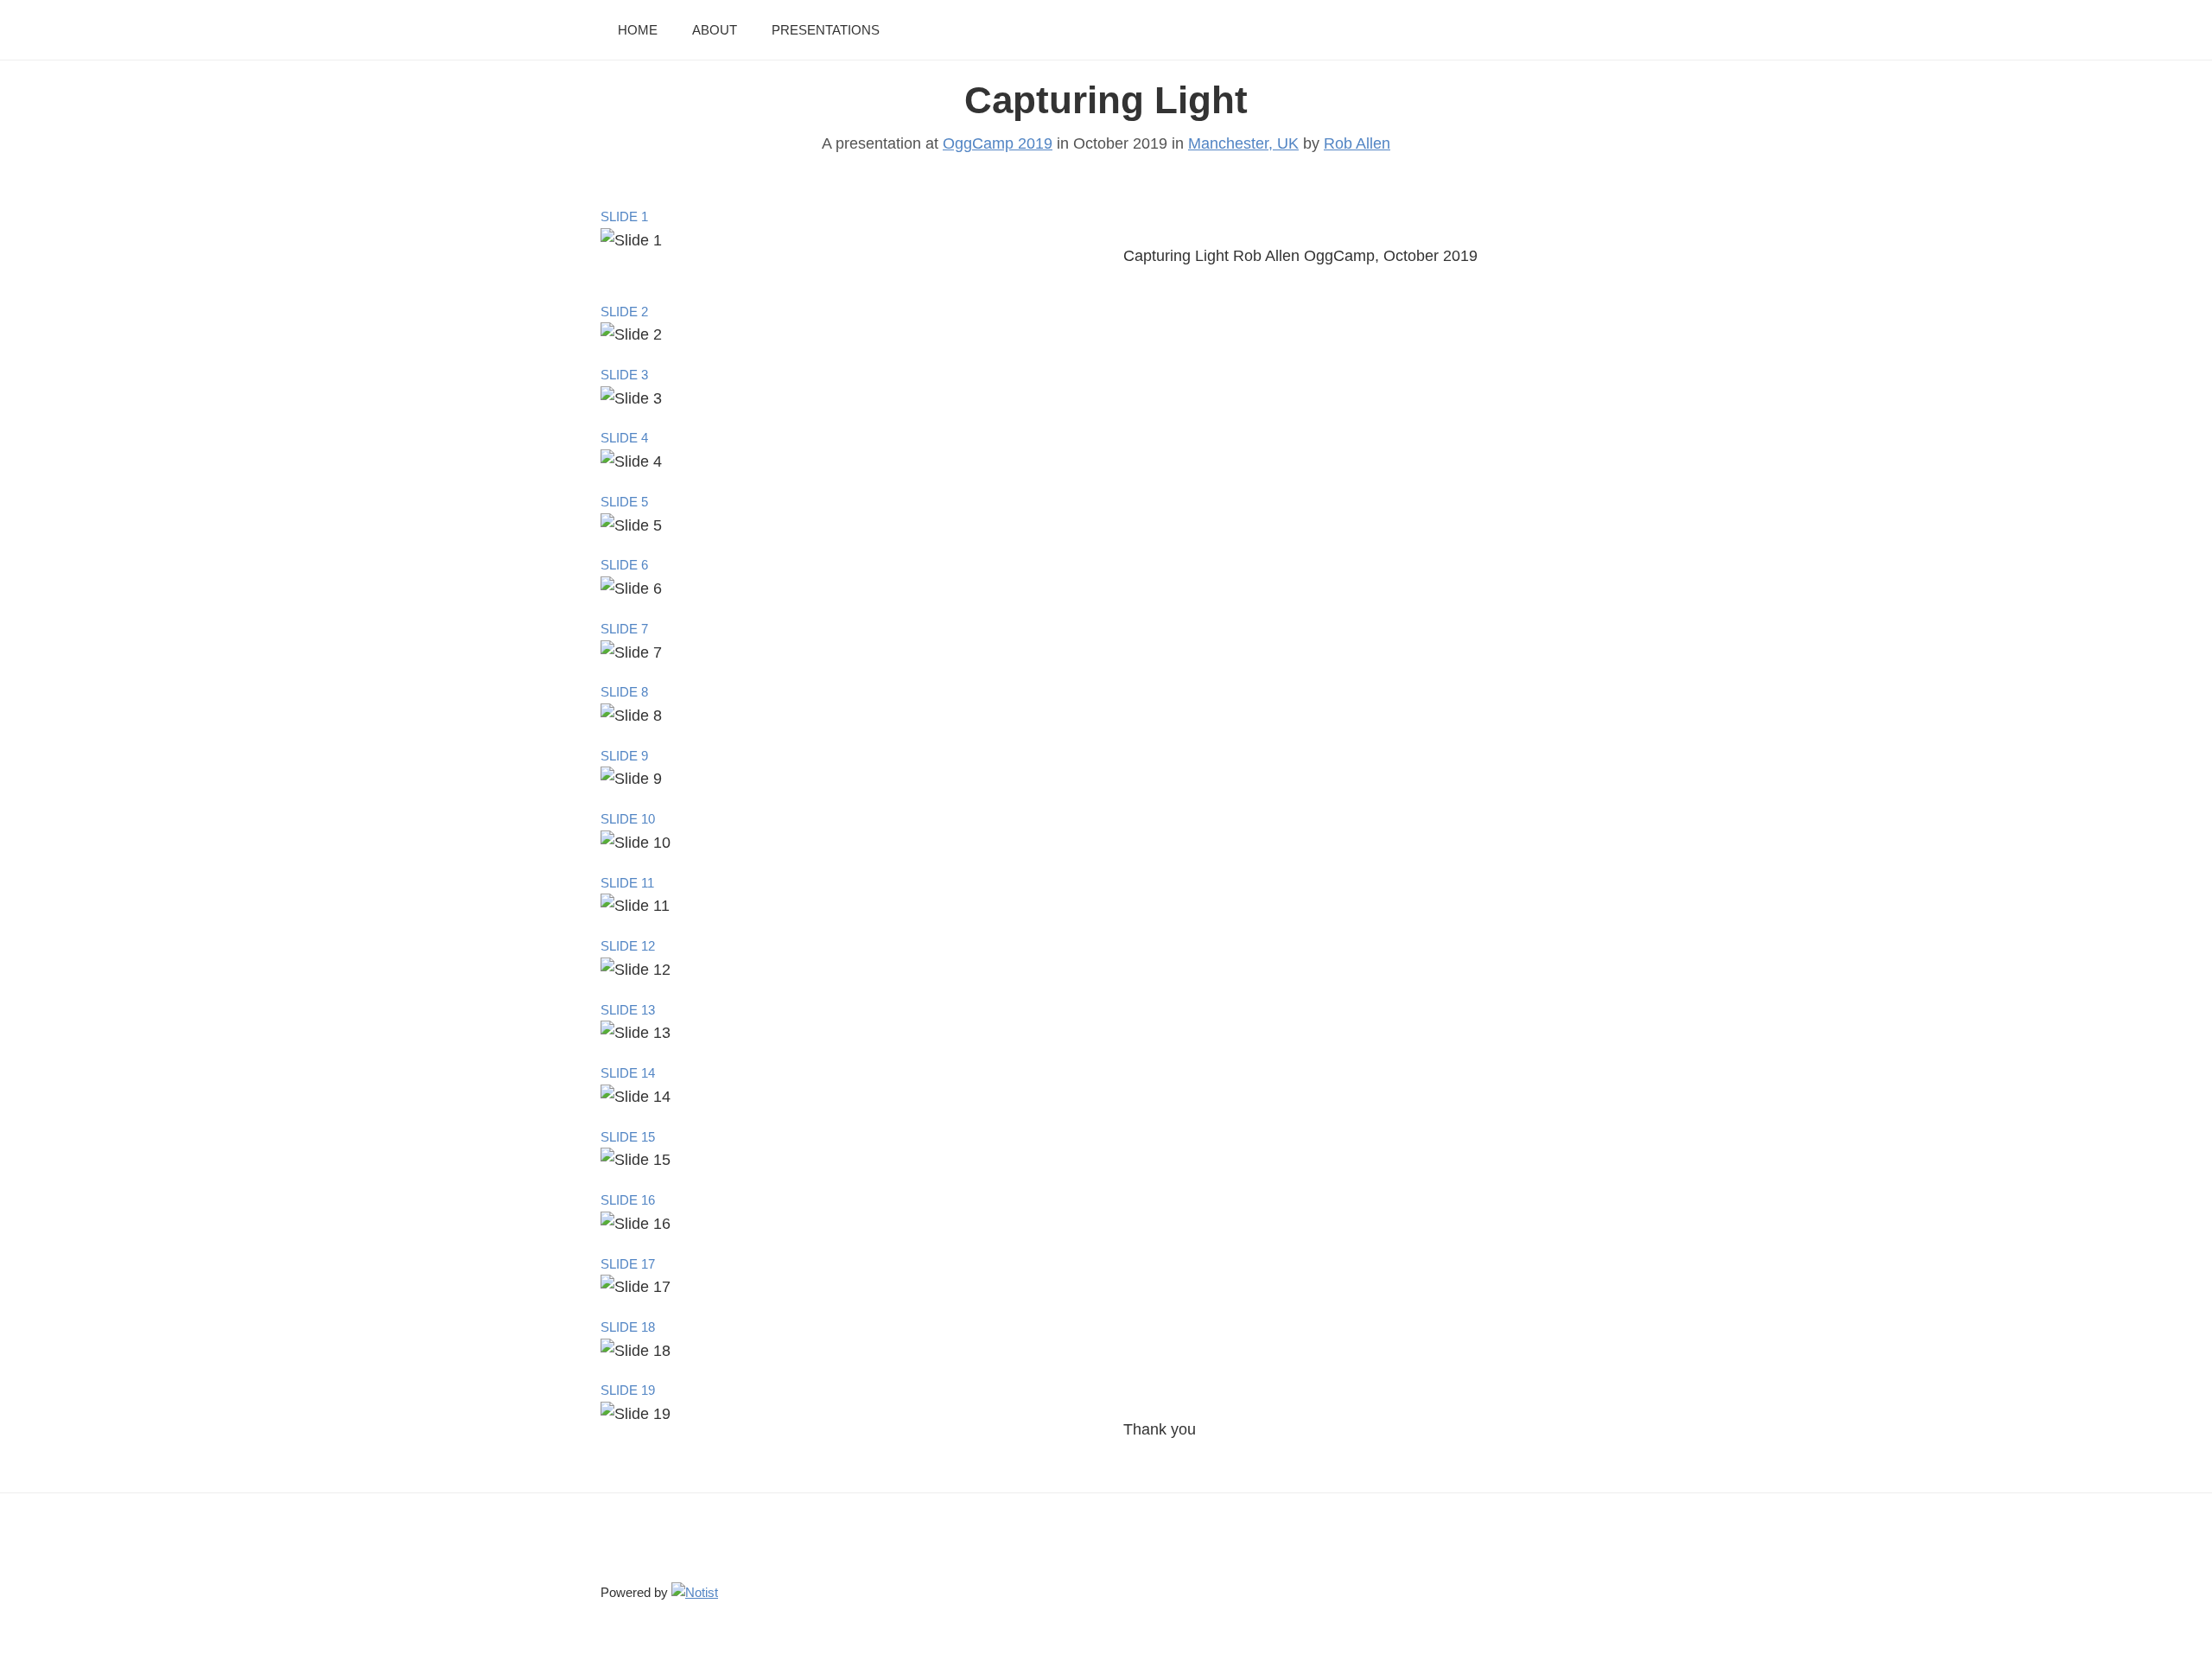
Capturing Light (1106, 100)
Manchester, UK (1243, 143)
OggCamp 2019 (998, 143)
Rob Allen (1357, 143)
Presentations (826, 30)
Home (638, 30)
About (715, 30)
